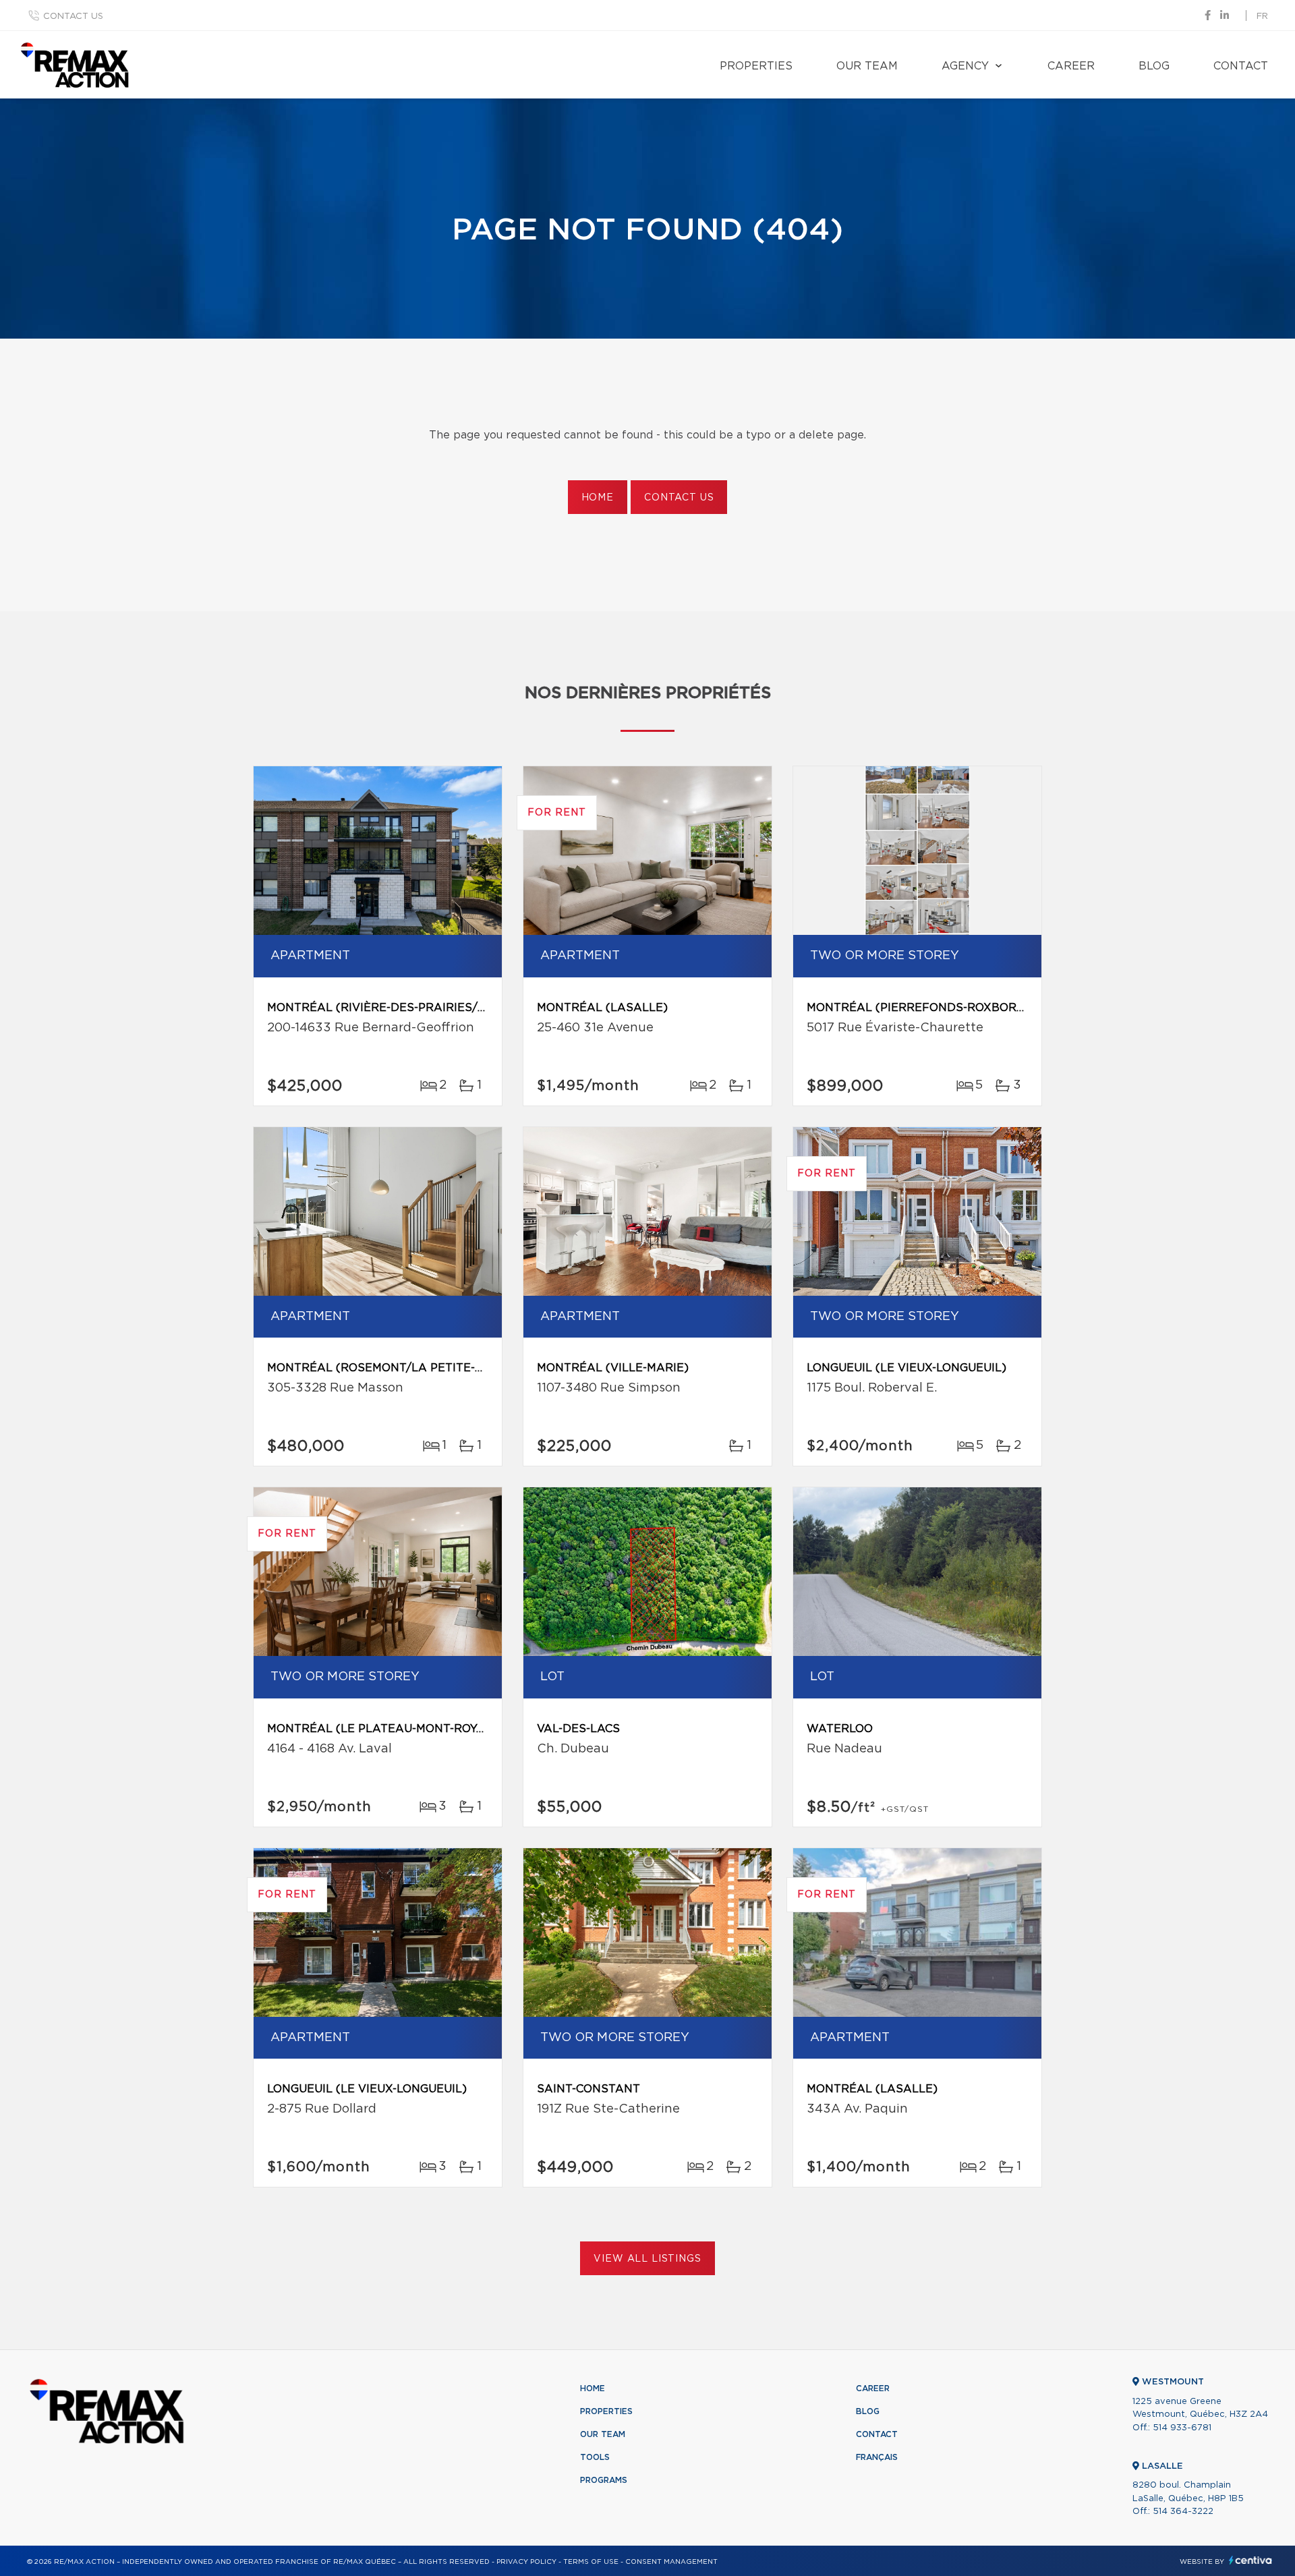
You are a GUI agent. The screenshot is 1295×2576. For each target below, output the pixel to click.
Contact (1241, 66)
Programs (604, 2480)
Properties (756, 66)
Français (877, 2457)
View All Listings (647, 2259)
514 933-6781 (1182, 2428)
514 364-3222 (1183, 2512)
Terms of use (591, 2562)
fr (1262, 17)
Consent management (671, 2562)
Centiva (1250, 2560)
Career (1071, 66)
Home (598, 498)
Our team (867, 66)
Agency (965, 66)
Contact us (73, 17)
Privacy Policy (526, 2562)
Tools (595, 2457)
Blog (1154, 66)
